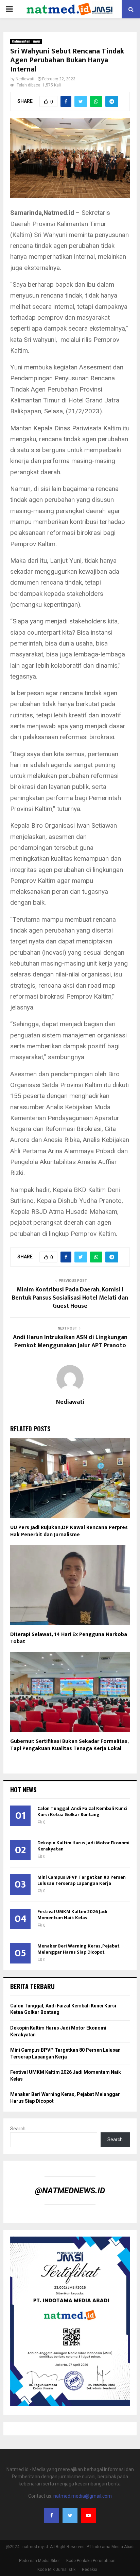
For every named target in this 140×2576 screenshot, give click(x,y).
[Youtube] (88, 2515)
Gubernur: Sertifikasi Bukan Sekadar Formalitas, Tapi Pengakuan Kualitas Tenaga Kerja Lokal (69, 1745)
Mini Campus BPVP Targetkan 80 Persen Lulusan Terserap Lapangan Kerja (82, 1880)
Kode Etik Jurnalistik (56, 2570)
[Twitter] (70, 2515)
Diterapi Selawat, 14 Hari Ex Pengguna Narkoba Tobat (69, 1638)
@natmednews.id (70, 2191)
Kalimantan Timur (26, 41)
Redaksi (90, 2570)
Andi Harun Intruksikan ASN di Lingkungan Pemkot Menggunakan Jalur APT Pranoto (70, 1341)
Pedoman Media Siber (39, 2561)
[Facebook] (52, 2515)
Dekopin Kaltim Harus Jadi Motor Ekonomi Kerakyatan (83, 1846)
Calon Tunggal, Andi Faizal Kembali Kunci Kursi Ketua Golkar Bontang (82, 1811)
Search (18, 2129)
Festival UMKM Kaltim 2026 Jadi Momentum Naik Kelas (72, 1915)
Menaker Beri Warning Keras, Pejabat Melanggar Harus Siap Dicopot (78, 1949)
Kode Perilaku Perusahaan (91, 2561)
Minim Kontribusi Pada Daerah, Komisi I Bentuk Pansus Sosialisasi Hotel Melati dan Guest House (70, 1298)
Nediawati (25, 79)
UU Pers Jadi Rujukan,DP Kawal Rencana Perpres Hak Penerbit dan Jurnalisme (69, 1531)
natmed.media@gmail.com (83, 2496)
